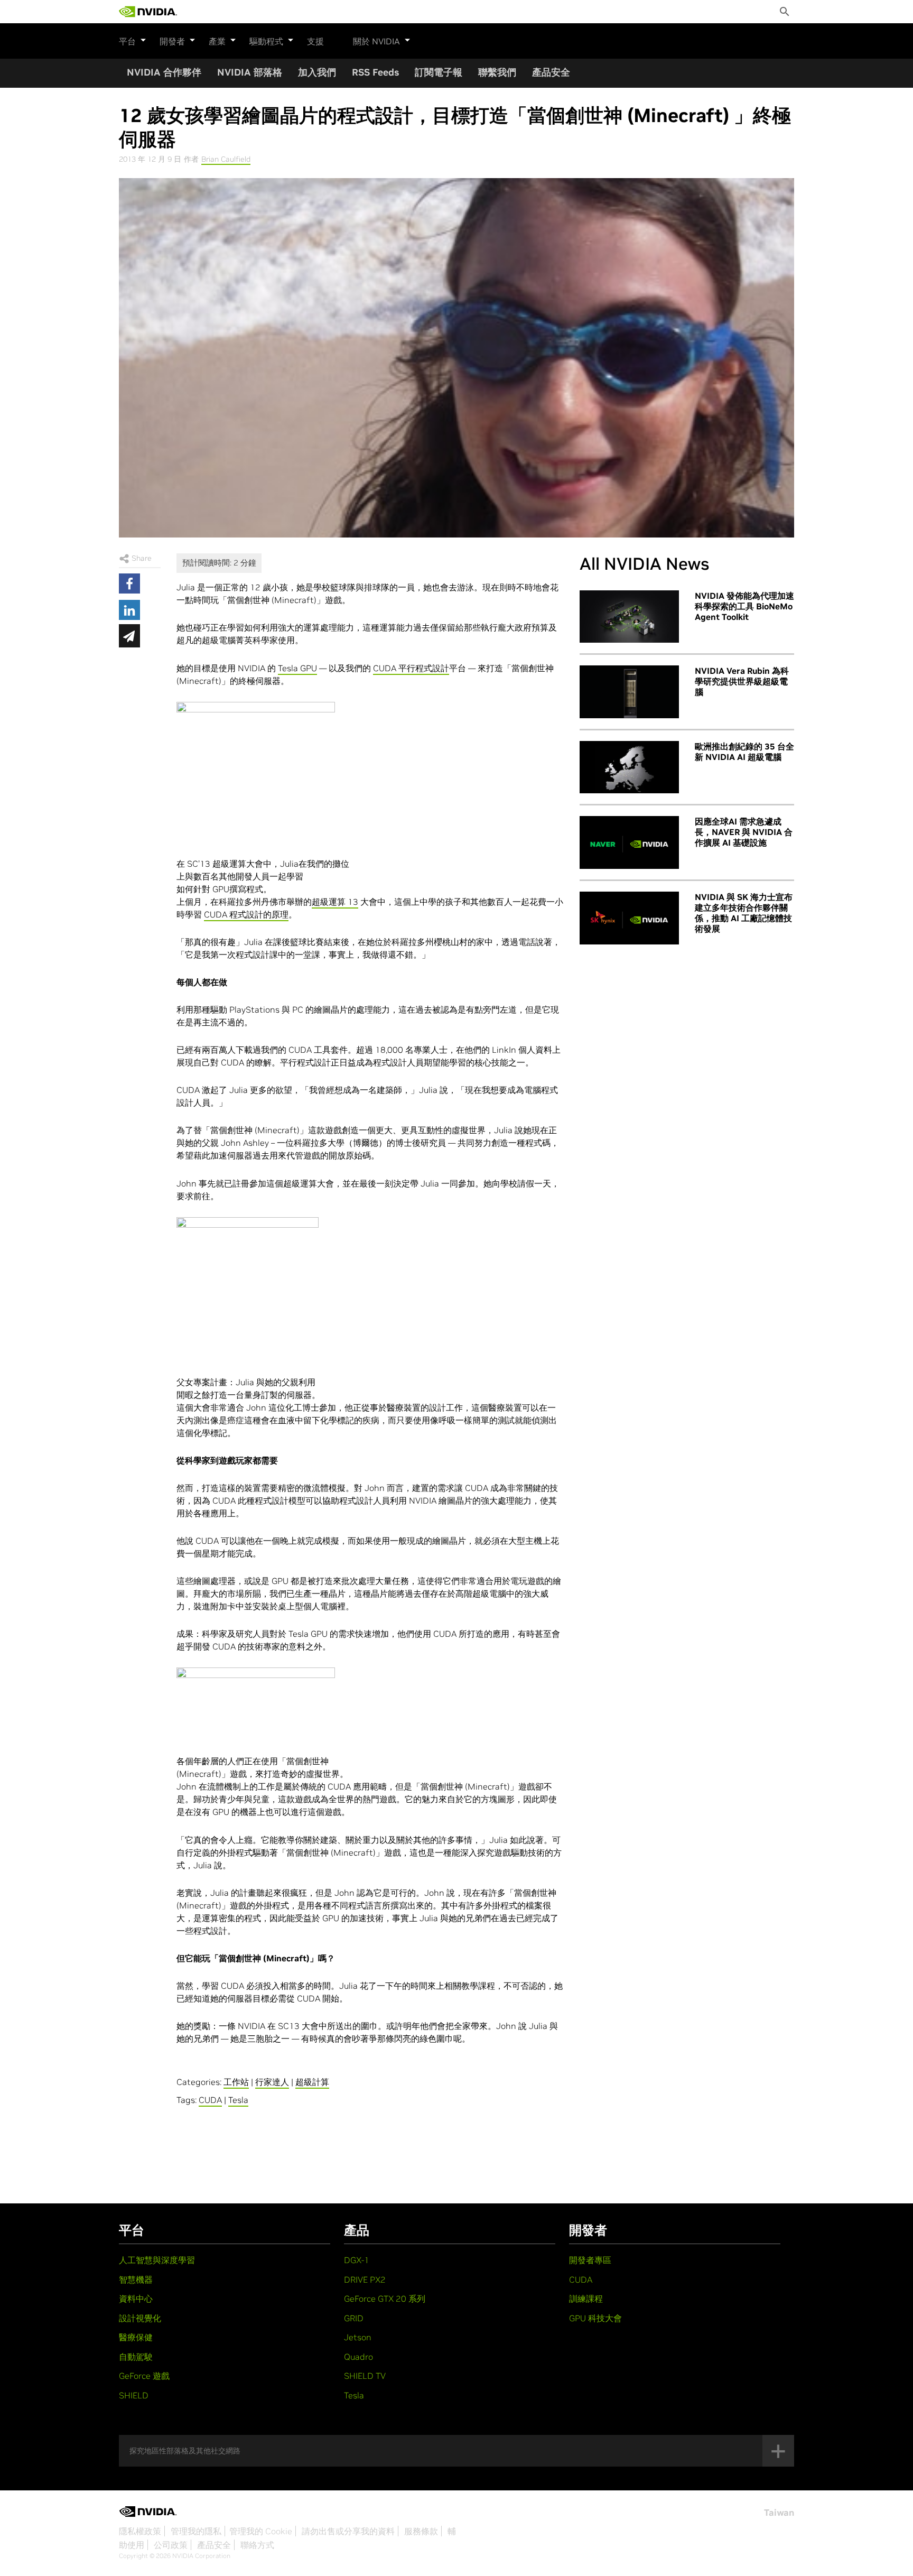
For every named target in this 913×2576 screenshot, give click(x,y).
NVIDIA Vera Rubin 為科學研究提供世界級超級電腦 (742, 681)
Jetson (358, 2337)
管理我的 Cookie (261, 2531)
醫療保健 (136, 2337)
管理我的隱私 (196, 2531)
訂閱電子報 (439, 72)
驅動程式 (266, 41)
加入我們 (317, 72)
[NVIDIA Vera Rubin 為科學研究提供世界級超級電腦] (629, 692)
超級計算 (312, 2082)
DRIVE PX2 (365, 2280)
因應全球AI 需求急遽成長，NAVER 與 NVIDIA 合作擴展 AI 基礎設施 (744, 832)
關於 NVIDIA (376, 41)
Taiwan (779, 2513)
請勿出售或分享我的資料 (348, 2531)
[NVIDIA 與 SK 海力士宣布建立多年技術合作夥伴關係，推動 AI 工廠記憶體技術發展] (629, 918)
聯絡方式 (257, 2545)
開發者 (172, 41)
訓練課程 (586, 2299)
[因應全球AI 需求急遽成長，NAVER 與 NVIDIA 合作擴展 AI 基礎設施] (629, 842)
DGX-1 (357, 2260)
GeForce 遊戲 (144, 2376)
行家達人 (272, 2082)
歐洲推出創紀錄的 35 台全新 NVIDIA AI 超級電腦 (744, 752)
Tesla (238, 2100)
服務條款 (421, 2531)
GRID (354, 2318)
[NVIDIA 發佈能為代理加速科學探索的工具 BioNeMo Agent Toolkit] (629, 617)
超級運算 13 (335, 902)
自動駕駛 (136, 2357)
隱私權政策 (140, 2531)
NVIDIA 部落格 (250, 72)
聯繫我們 (497, 72)
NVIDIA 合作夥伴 (164, 72)
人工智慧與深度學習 (157, 2260)
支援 (315, 41)
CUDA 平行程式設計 (411, 668)
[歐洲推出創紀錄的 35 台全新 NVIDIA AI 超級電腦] (629, 767)
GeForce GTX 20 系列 (385, 2299)
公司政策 (171, 2545)
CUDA (210, 2100)
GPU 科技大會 (595, 2318)
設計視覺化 (140, 2318)
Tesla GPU (297, 668)
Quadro (358, 2357)
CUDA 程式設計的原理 (246, 914)
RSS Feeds (375, 72)
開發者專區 (590, 2260)
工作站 (236, 2082)
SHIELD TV (365, 2376)
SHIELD (134, 2395)
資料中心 (136, 2299)
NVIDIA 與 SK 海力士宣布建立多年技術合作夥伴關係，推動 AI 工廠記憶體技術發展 (744, 913)
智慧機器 (136, 2280)
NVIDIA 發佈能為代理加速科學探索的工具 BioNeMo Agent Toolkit (744, 606)
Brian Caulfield (226, 159)
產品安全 (551, 72)
